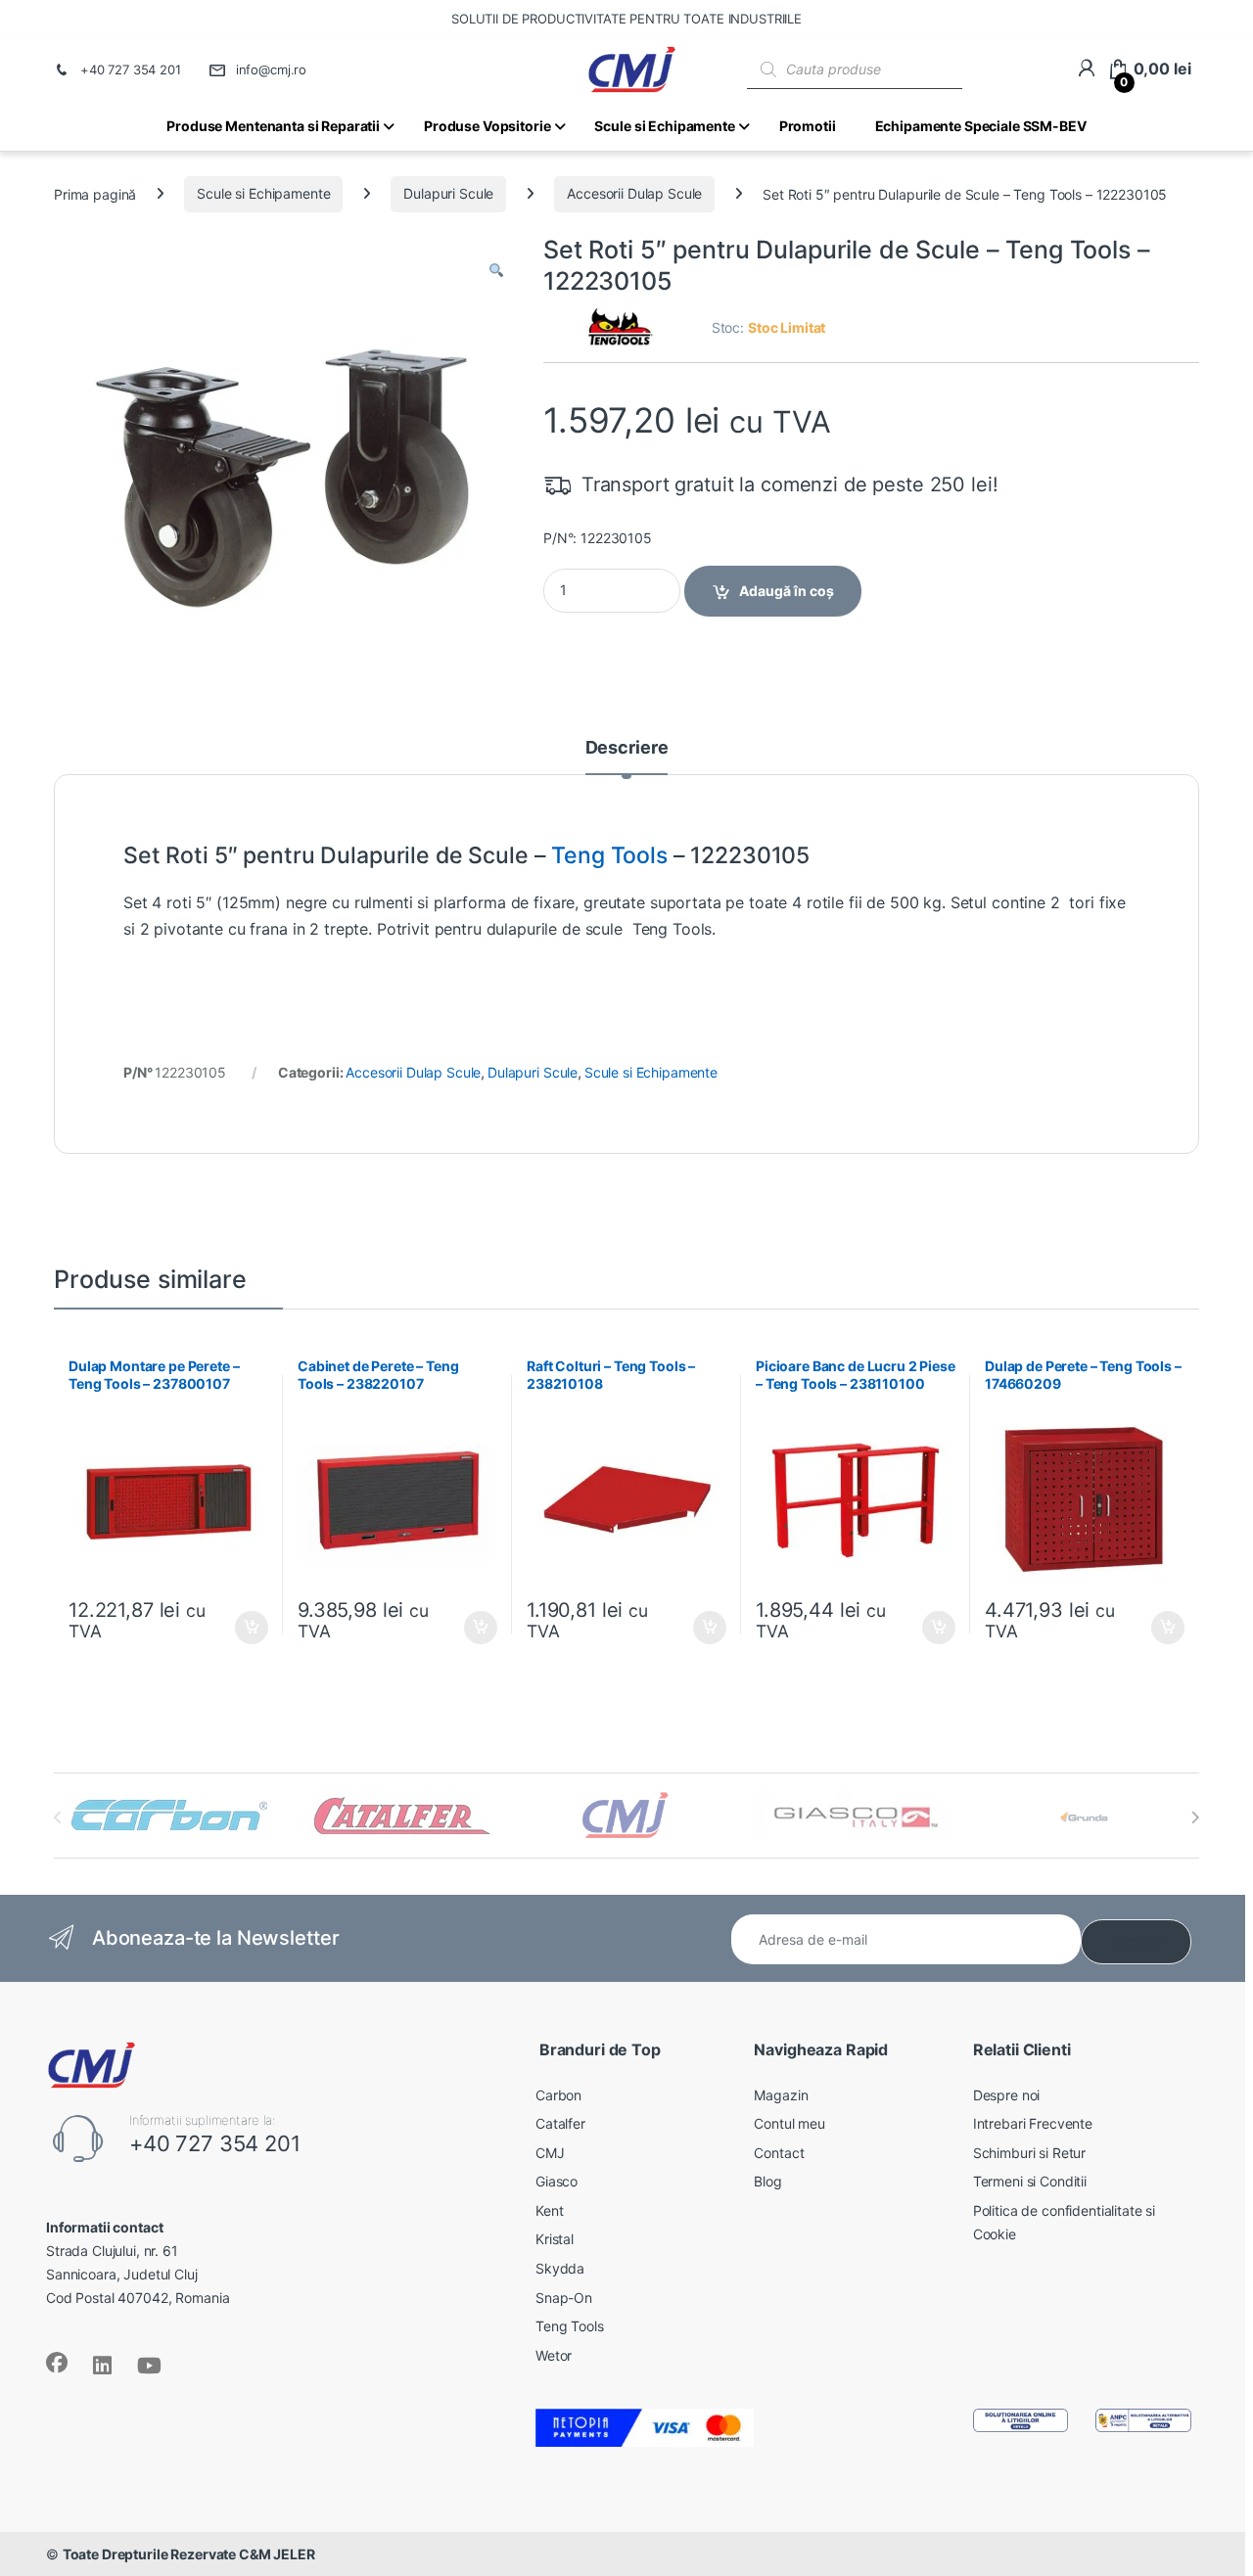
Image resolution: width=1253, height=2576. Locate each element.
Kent (549, 2210)
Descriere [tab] (627, 748)
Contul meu (789, 2123)
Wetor (554, 2355)
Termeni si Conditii (1030, 2181)
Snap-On (564, 2298)
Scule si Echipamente (263, 193)
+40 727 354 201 (131, 69)
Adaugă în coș (787, 591)
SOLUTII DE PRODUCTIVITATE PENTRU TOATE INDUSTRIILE (626, 19)
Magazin (781, 2095)
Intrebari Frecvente (1033, 2123)
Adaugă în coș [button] (244, 1628)
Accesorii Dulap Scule (634, 193)
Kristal (555, 2239)
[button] (496, 271)
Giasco (557, 2181)
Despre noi (1007, 2095)
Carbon (558, 2095)
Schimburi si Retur (1029, 2153)
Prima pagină (95, 193)
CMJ (550, 2153)
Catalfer (560, 2123)
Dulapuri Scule (448, 193)
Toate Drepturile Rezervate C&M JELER (189, 2554)
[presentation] (1195, 1817)
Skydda (560, 2268)
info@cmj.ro (271, 69)
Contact (779, 2153)
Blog (767, 2181)
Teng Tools (609, 855)
